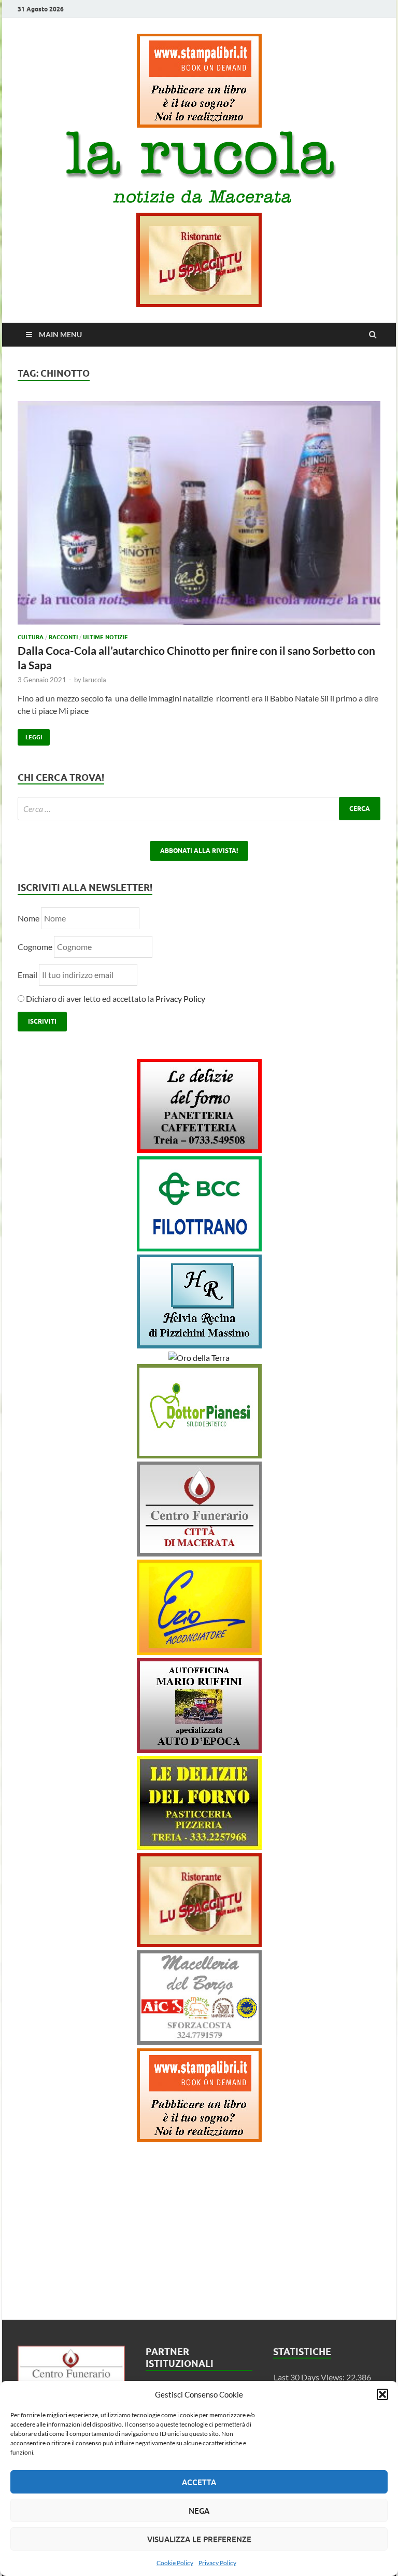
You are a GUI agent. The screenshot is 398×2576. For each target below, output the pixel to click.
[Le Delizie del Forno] (199, 1149)
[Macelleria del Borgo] (199, 2042)
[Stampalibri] (199, 124)
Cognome (35, 947)
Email (28, 975)
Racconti (63, 637)
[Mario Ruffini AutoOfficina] (199, 1750)
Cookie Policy (175, 2563)
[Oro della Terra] (199, 1358)
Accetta (199, 2482)
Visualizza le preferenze (199, 2539)
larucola (95, 680)
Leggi (30, 735)
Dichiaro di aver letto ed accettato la (115, 998)
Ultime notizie (105, 637)
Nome (29, 918)
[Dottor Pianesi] (199, 1455)
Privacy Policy (217, 2563)
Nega (199, 2511)
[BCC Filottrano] (199, 1248)
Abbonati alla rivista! (199, 851)
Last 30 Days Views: (310, 2377)
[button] (382, 2394)
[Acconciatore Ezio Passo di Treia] (199, 1652)
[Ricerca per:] (199, 809)
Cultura (31, 637)
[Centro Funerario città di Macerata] (199, 1553)
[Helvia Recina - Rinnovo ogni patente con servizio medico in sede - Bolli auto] (199, 1345)
